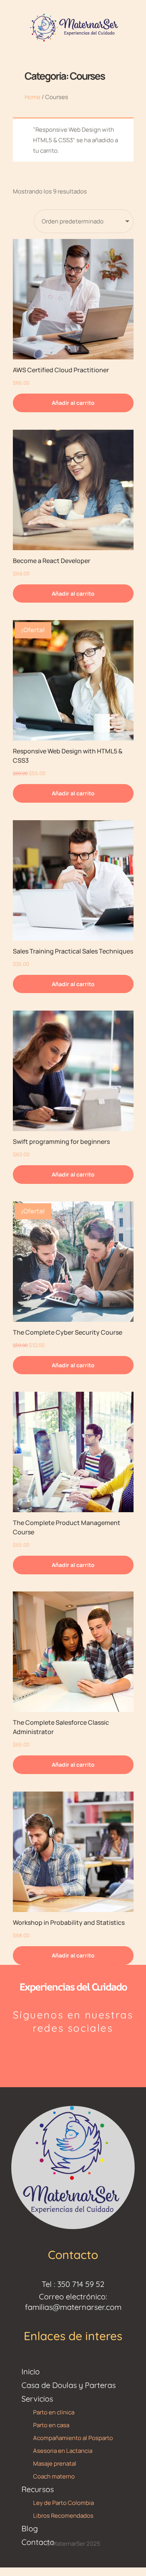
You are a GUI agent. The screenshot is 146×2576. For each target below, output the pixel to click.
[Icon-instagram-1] (55, 2054)
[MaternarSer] (73, 27)
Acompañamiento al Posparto (73, 2438)
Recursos (38, 2489)
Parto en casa (51, 2425)
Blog (30, 2528)
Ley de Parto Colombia (63, 2503)
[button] (73, 403)
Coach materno (54, 2476)
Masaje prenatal (55, 2464)
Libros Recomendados (63, 2516)
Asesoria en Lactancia (63, 2451)
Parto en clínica (54, 2412)
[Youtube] (91, 2054)
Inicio (31, 2371)
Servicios (37, 2399)
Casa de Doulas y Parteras (69, 2385)
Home (33, 97)
